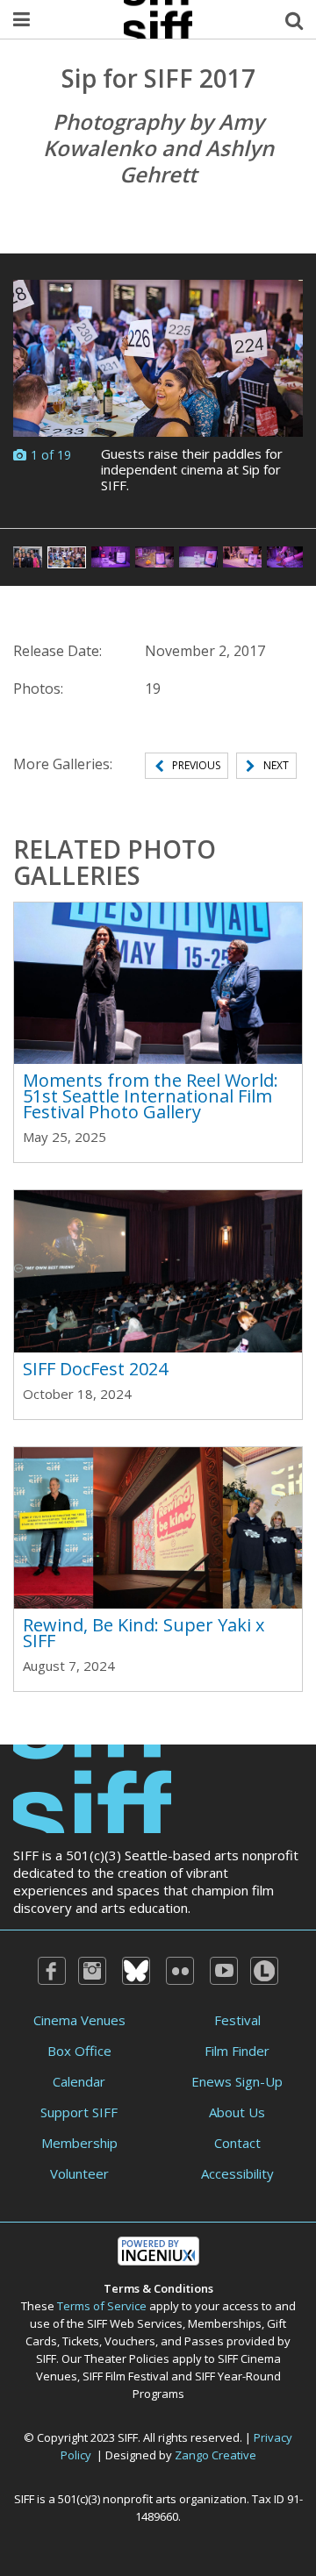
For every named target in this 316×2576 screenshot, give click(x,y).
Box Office (79, 2051)
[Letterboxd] (264, 1971)
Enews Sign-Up (237, 2081)
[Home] (92, 1788)
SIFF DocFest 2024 (95, 1369)
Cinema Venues (79, 2020)
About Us (237, 2112)
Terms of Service (102, 2306)
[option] (158, 391)
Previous (196, 765)
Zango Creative (215, 2455)
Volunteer (79, 2173)
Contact (237, 2143)
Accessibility (237, 2173)
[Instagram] (92, 1971)
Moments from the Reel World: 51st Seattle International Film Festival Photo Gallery (151, 1096)
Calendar (79, 2081)
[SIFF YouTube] (224, 1971)
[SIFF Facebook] (52, 1971)
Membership (79, 2143)
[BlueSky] (136, 1971)
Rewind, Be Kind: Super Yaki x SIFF (144, 1633)
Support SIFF (79, 2112)
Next (276, 765)
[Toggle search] (294, 19)
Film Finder (237, 2051)
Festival (237, 2020)
